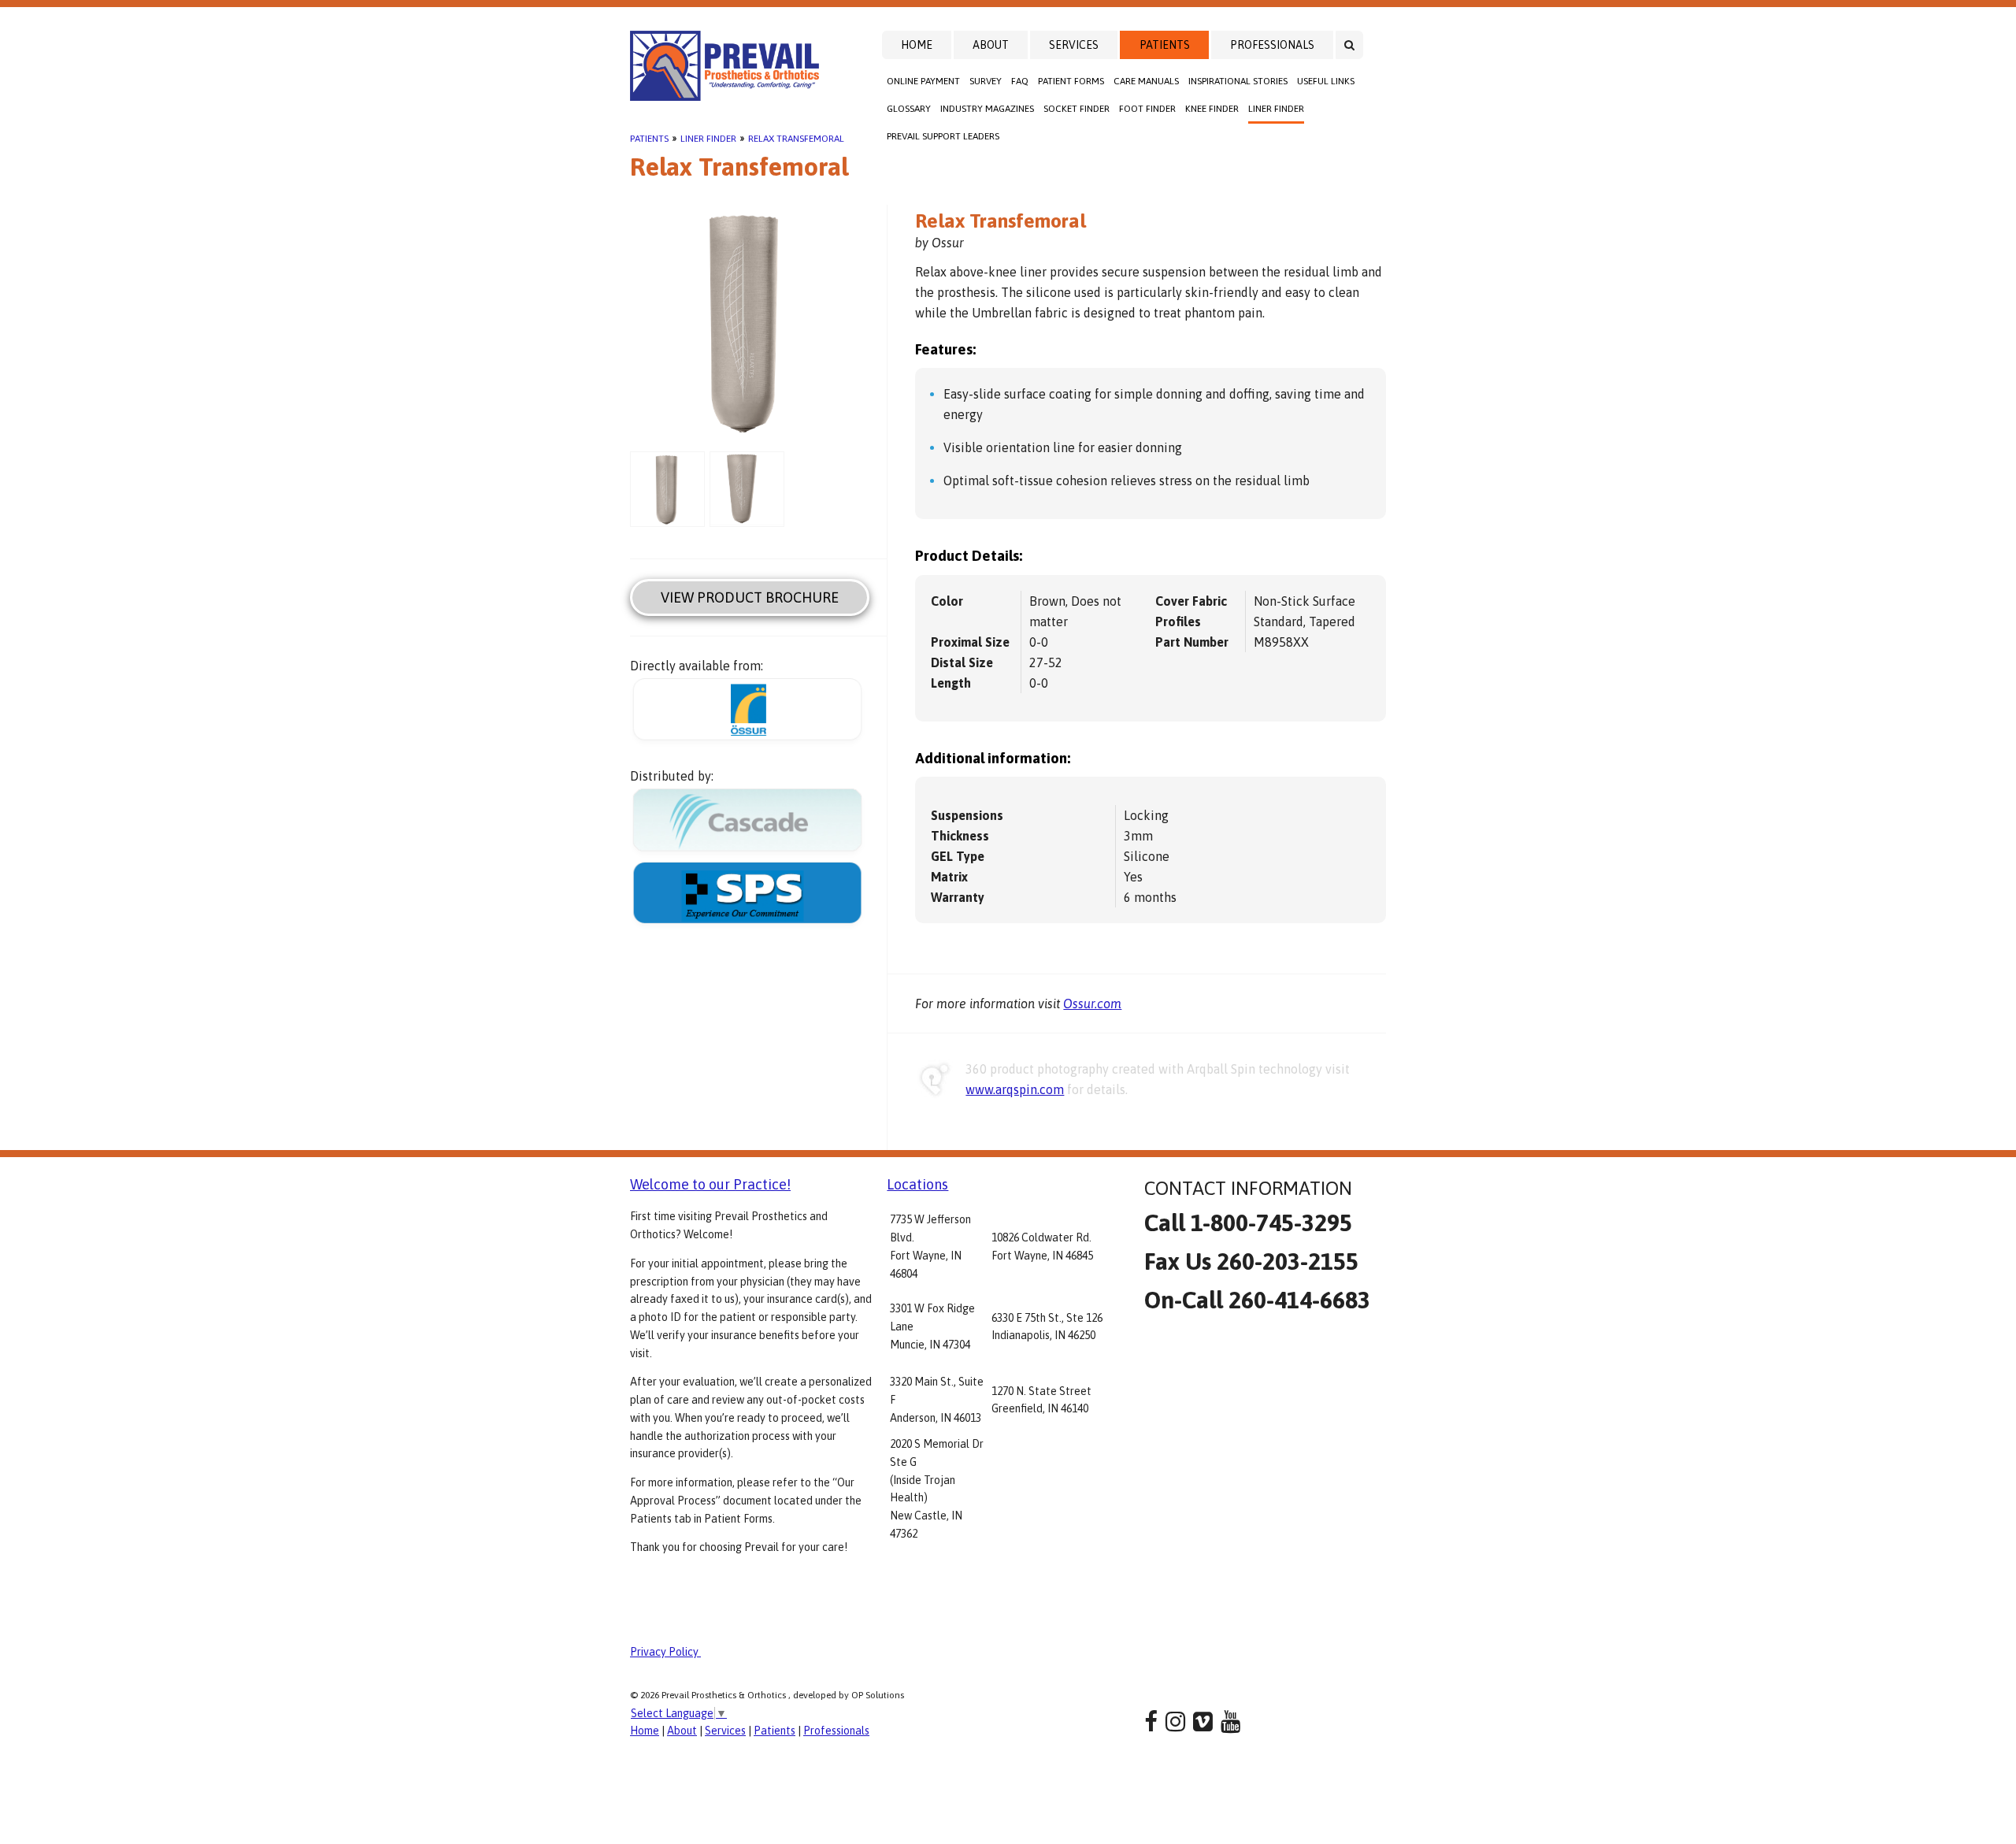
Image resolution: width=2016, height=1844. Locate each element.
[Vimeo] (1203, 1722)
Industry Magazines (987, 109)
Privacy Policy (665, 1652)
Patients (1165, 45)
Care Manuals (1146, 81)
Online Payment (923, 81)
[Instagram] (1175, 1722)
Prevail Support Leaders (943, 136)
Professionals (1272, 45)
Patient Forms (1071, 81)
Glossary (909, 109)
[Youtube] (1230, 1722)
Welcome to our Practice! (710, 1184)
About (991, 45)
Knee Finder (1212, 109)
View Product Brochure (750, 597)
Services (1074, 45)
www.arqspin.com (1015, 1089)
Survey (986, 81)
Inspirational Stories (1238, 81)
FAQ (1020, 81)
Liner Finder (1276, 109)
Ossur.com (1092, 1004)
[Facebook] (1151, 1722)
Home (917, 45)
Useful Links (1326, 81)
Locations (917, 1184)
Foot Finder (1147, 109)
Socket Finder (1077, 109)
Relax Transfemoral (796, 139)
